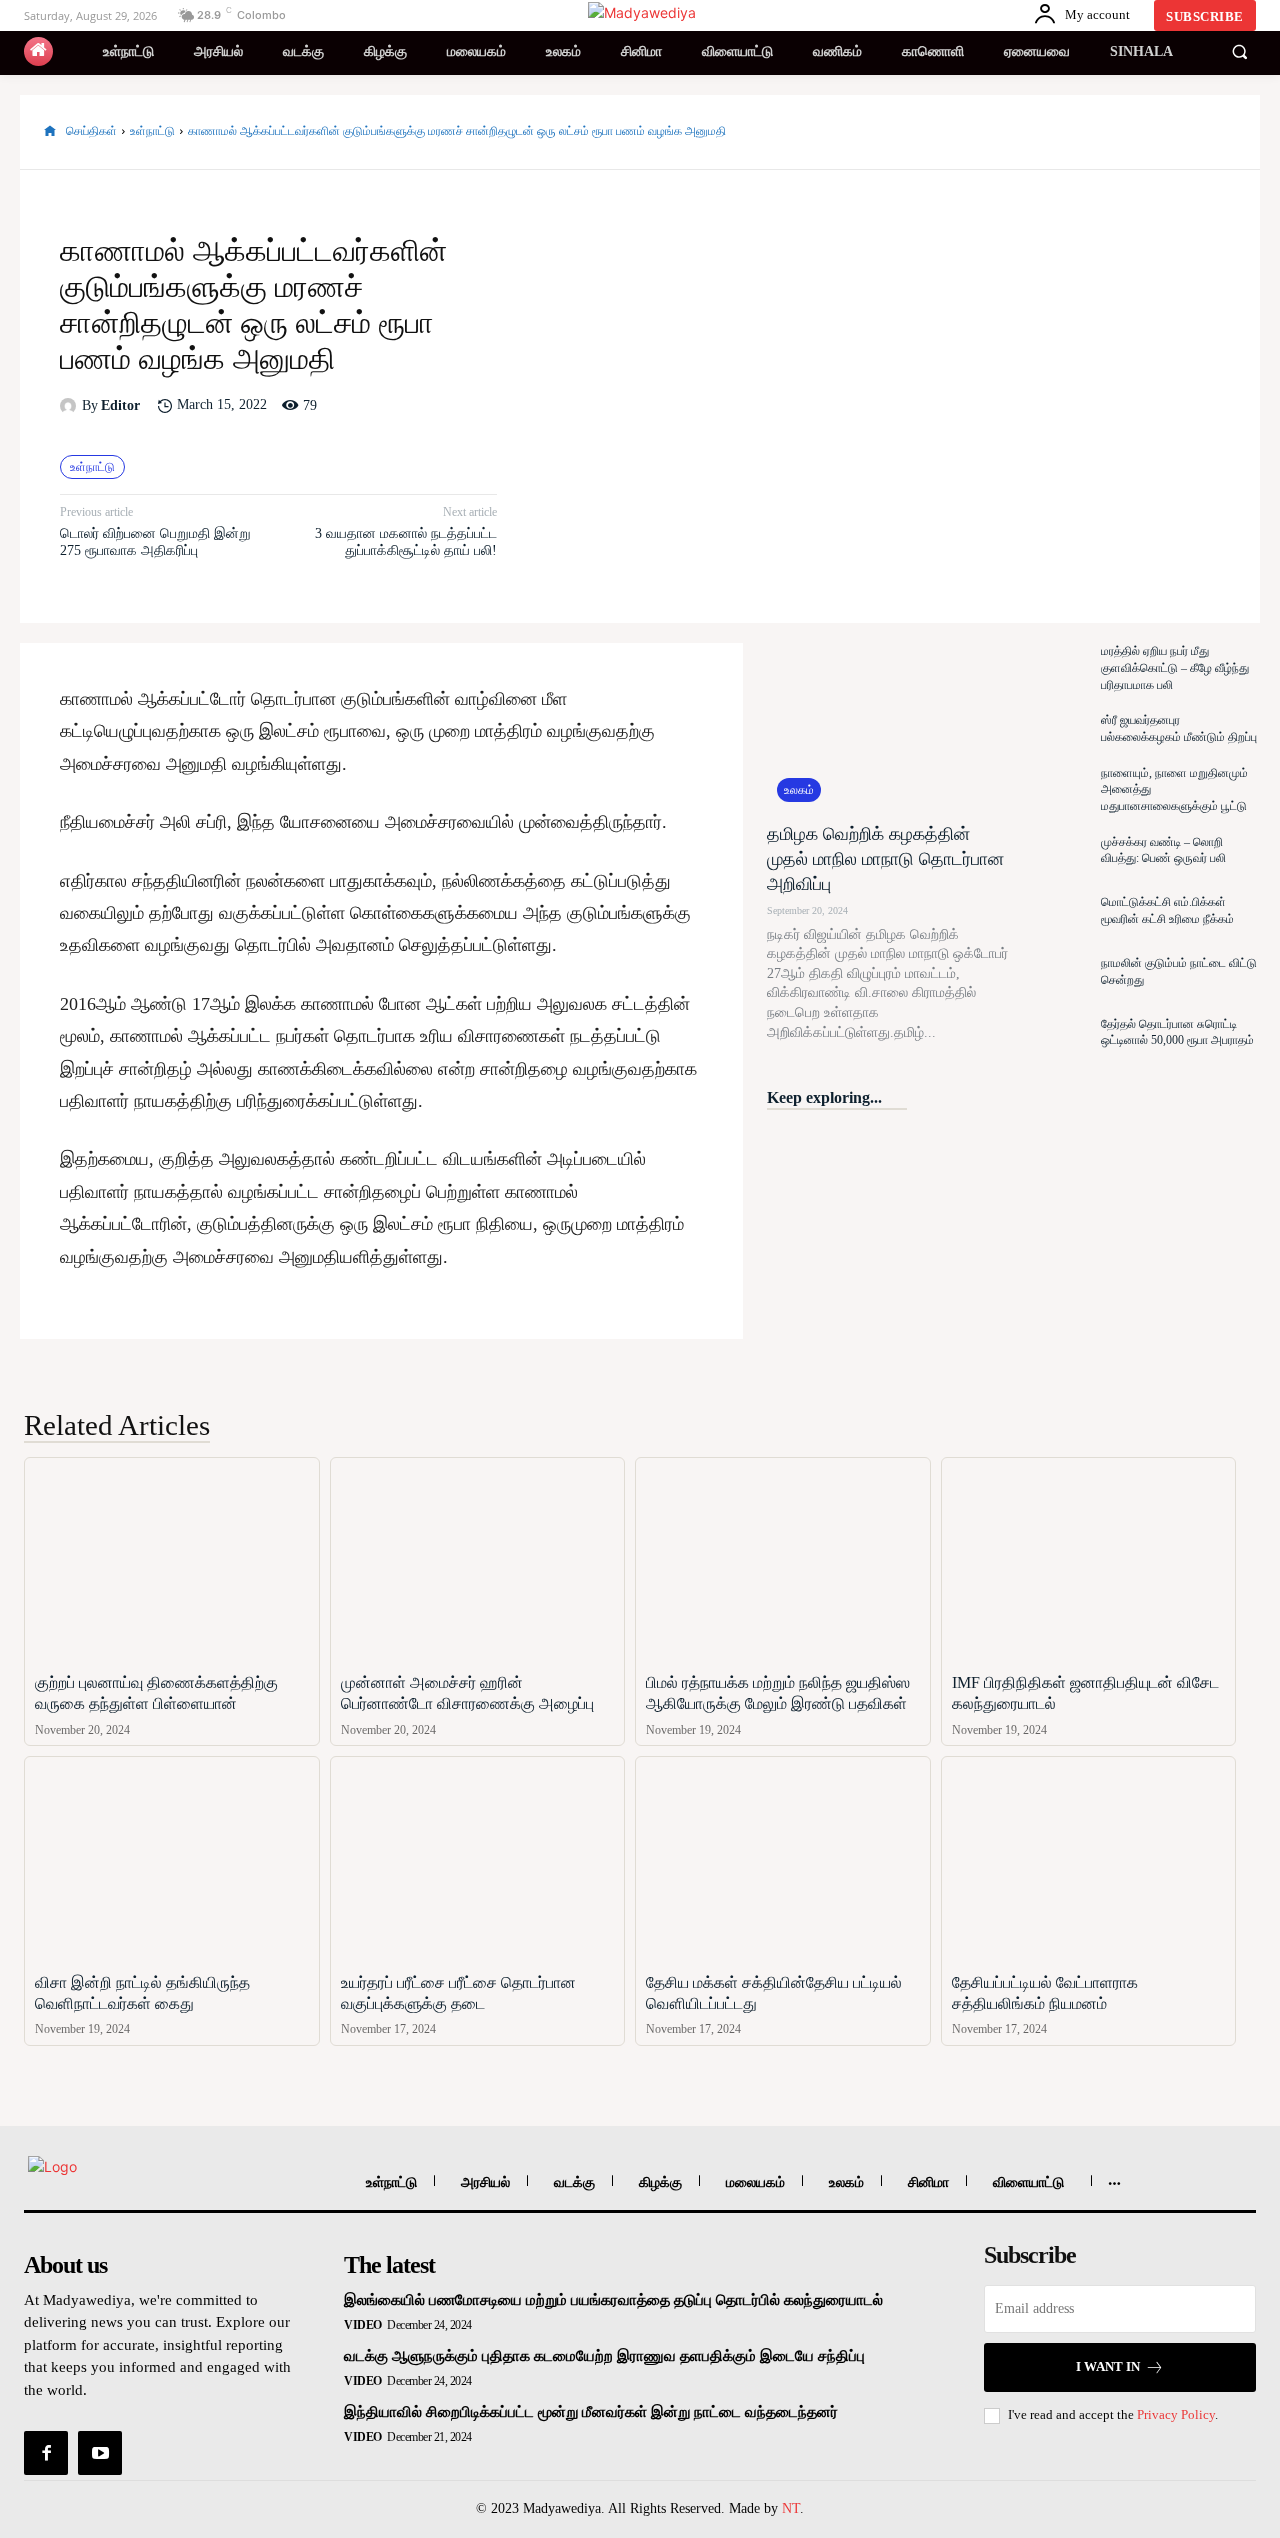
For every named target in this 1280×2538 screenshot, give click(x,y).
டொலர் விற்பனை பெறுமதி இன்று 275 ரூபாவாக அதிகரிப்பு (155, 542)
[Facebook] (1078, 132)
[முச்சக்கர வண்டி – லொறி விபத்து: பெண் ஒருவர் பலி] (1055, 850)
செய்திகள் (91, 131)
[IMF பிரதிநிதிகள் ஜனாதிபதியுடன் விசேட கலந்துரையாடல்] (1089, 1560)
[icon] (38, 51)
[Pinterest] (1170, 132)
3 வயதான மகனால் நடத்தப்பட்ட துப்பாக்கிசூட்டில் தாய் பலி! (406, 542)
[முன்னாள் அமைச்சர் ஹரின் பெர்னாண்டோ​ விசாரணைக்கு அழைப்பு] (478, 1560)
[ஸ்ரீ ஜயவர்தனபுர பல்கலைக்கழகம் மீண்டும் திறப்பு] (1055, 729)
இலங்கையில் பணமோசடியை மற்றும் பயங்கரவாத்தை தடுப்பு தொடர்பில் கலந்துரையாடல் (613, 2300)
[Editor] (71, 406)
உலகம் (799, 790)
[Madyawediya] (643, 12)
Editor (120, 405)
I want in (1108, 2366)
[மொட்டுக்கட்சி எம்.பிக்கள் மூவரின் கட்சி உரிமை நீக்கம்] (1055, 911)
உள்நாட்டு (152, 131)
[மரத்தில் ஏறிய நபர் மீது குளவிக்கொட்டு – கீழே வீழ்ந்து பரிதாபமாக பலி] (1055, 668)
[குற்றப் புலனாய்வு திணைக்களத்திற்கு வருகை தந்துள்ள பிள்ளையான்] (172, 1560)
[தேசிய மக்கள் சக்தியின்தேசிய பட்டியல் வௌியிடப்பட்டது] (783, 1859)
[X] (1124, 132)
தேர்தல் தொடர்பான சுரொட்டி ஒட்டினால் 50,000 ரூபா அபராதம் (1177, 1032)
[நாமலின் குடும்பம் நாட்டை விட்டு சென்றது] (1055, 971)
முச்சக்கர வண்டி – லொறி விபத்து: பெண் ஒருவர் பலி (1163, 850)
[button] (1239, 52)
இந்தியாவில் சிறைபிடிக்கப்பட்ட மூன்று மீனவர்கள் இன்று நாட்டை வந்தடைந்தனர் (591, 2412)
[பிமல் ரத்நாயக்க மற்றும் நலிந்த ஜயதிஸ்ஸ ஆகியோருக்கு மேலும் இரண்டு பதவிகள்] (783, 1560)
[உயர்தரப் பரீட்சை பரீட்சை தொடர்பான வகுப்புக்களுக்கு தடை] (478, 1859)
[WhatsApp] (1216, 132)
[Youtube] (100, 2453)
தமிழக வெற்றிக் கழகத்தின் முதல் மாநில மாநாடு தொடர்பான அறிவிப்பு (885, 859)
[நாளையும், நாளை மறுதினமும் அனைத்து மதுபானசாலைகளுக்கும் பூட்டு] (1055, 789)
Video (363, 2325)
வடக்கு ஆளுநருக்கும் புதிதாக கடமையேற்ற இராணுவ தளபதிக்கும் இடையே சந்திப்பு (604, 2356)
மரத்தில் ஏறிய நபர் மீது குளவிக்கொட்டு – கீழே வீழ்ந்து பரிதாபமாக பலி (1175, 668)
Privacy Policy (1176, 2414)
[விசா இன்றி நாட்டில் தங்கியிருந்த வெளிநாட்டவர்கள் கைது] (172, 1859)
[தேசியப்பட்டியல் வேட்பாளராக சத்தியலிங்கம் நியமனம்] (1089, 1859)
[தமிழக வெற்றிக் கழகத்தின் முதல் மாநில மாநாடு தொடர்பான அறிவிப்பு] (887, 727)
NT (791, 2508)
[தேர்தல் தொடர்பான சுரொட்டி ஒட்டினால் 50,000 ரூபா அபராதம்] (1055, 1032)
